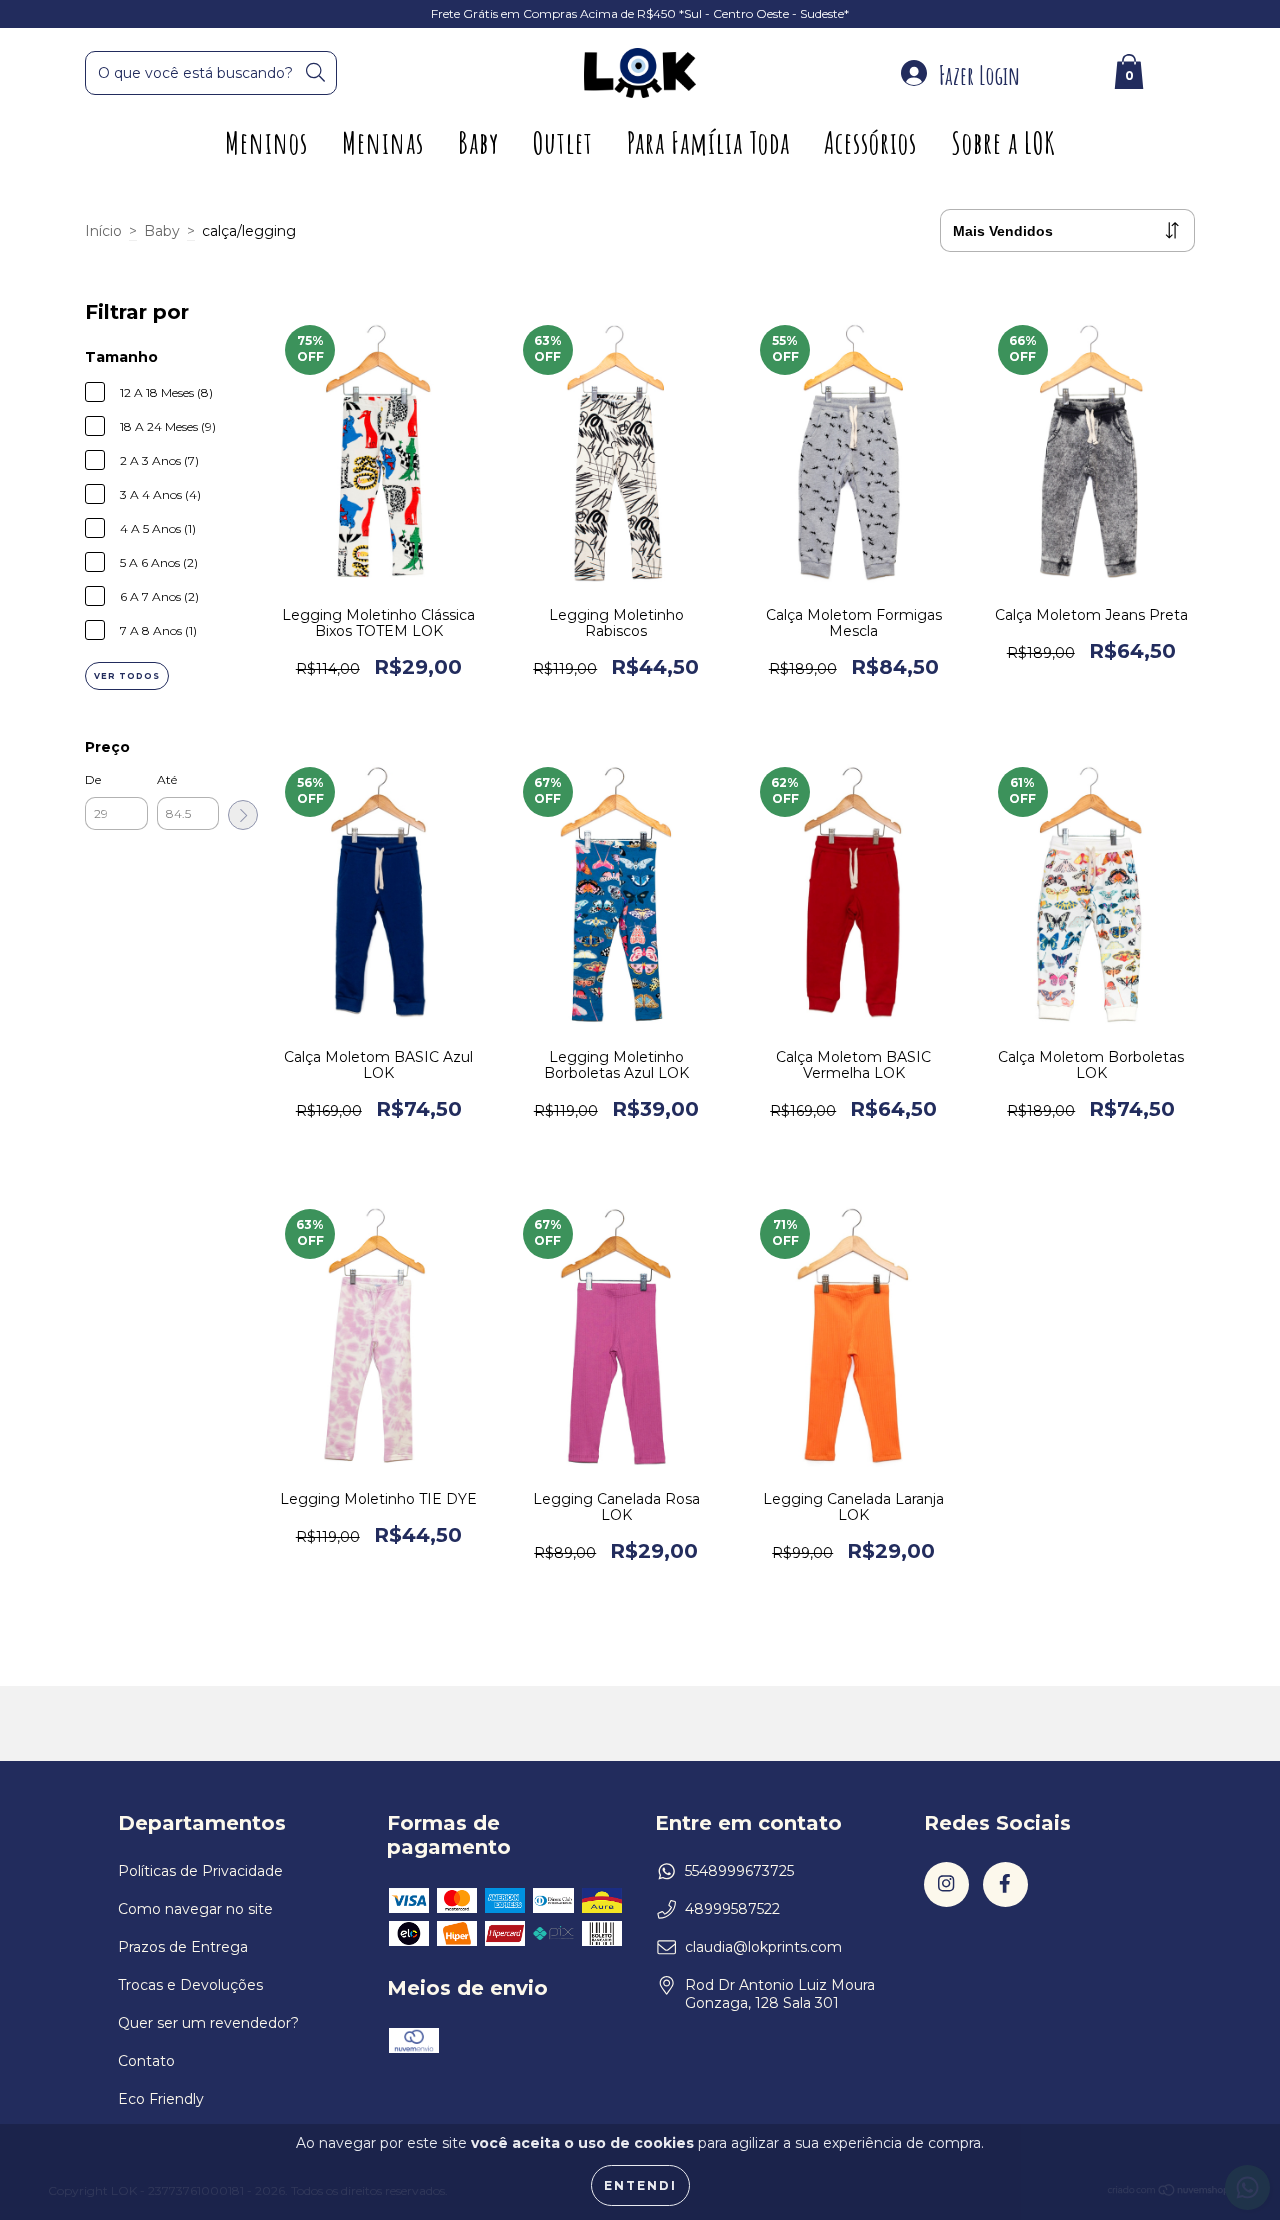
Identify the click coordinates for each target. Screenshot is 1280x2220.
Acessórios (870, 142)
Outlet (563, 142)
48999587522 (732, 1909)
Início (103, 231)
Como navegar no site (195, 1909)
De (93, 779)
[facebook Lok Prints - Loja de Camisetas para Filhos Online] (1005, 1884)
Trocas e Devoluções (190, 1985)
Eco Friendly (161, 2099)
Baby (478, 142)
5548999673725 (739, 1871)
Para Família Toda (708, 142)
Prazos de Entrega (183, 1947)
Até (167, 779)
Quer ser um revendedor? (208, 2023)
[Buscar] (315, 72)
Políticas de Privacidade (200, 1871)
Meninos (266, 142)
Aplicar (243, 815)
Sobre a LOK (1003, 142)
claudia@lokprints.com (763, 1947)
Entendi (640, 2185)
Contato (146, 2061)
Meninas (383, 142)
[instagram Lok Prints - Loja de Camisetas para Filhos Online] (946, 1884)
